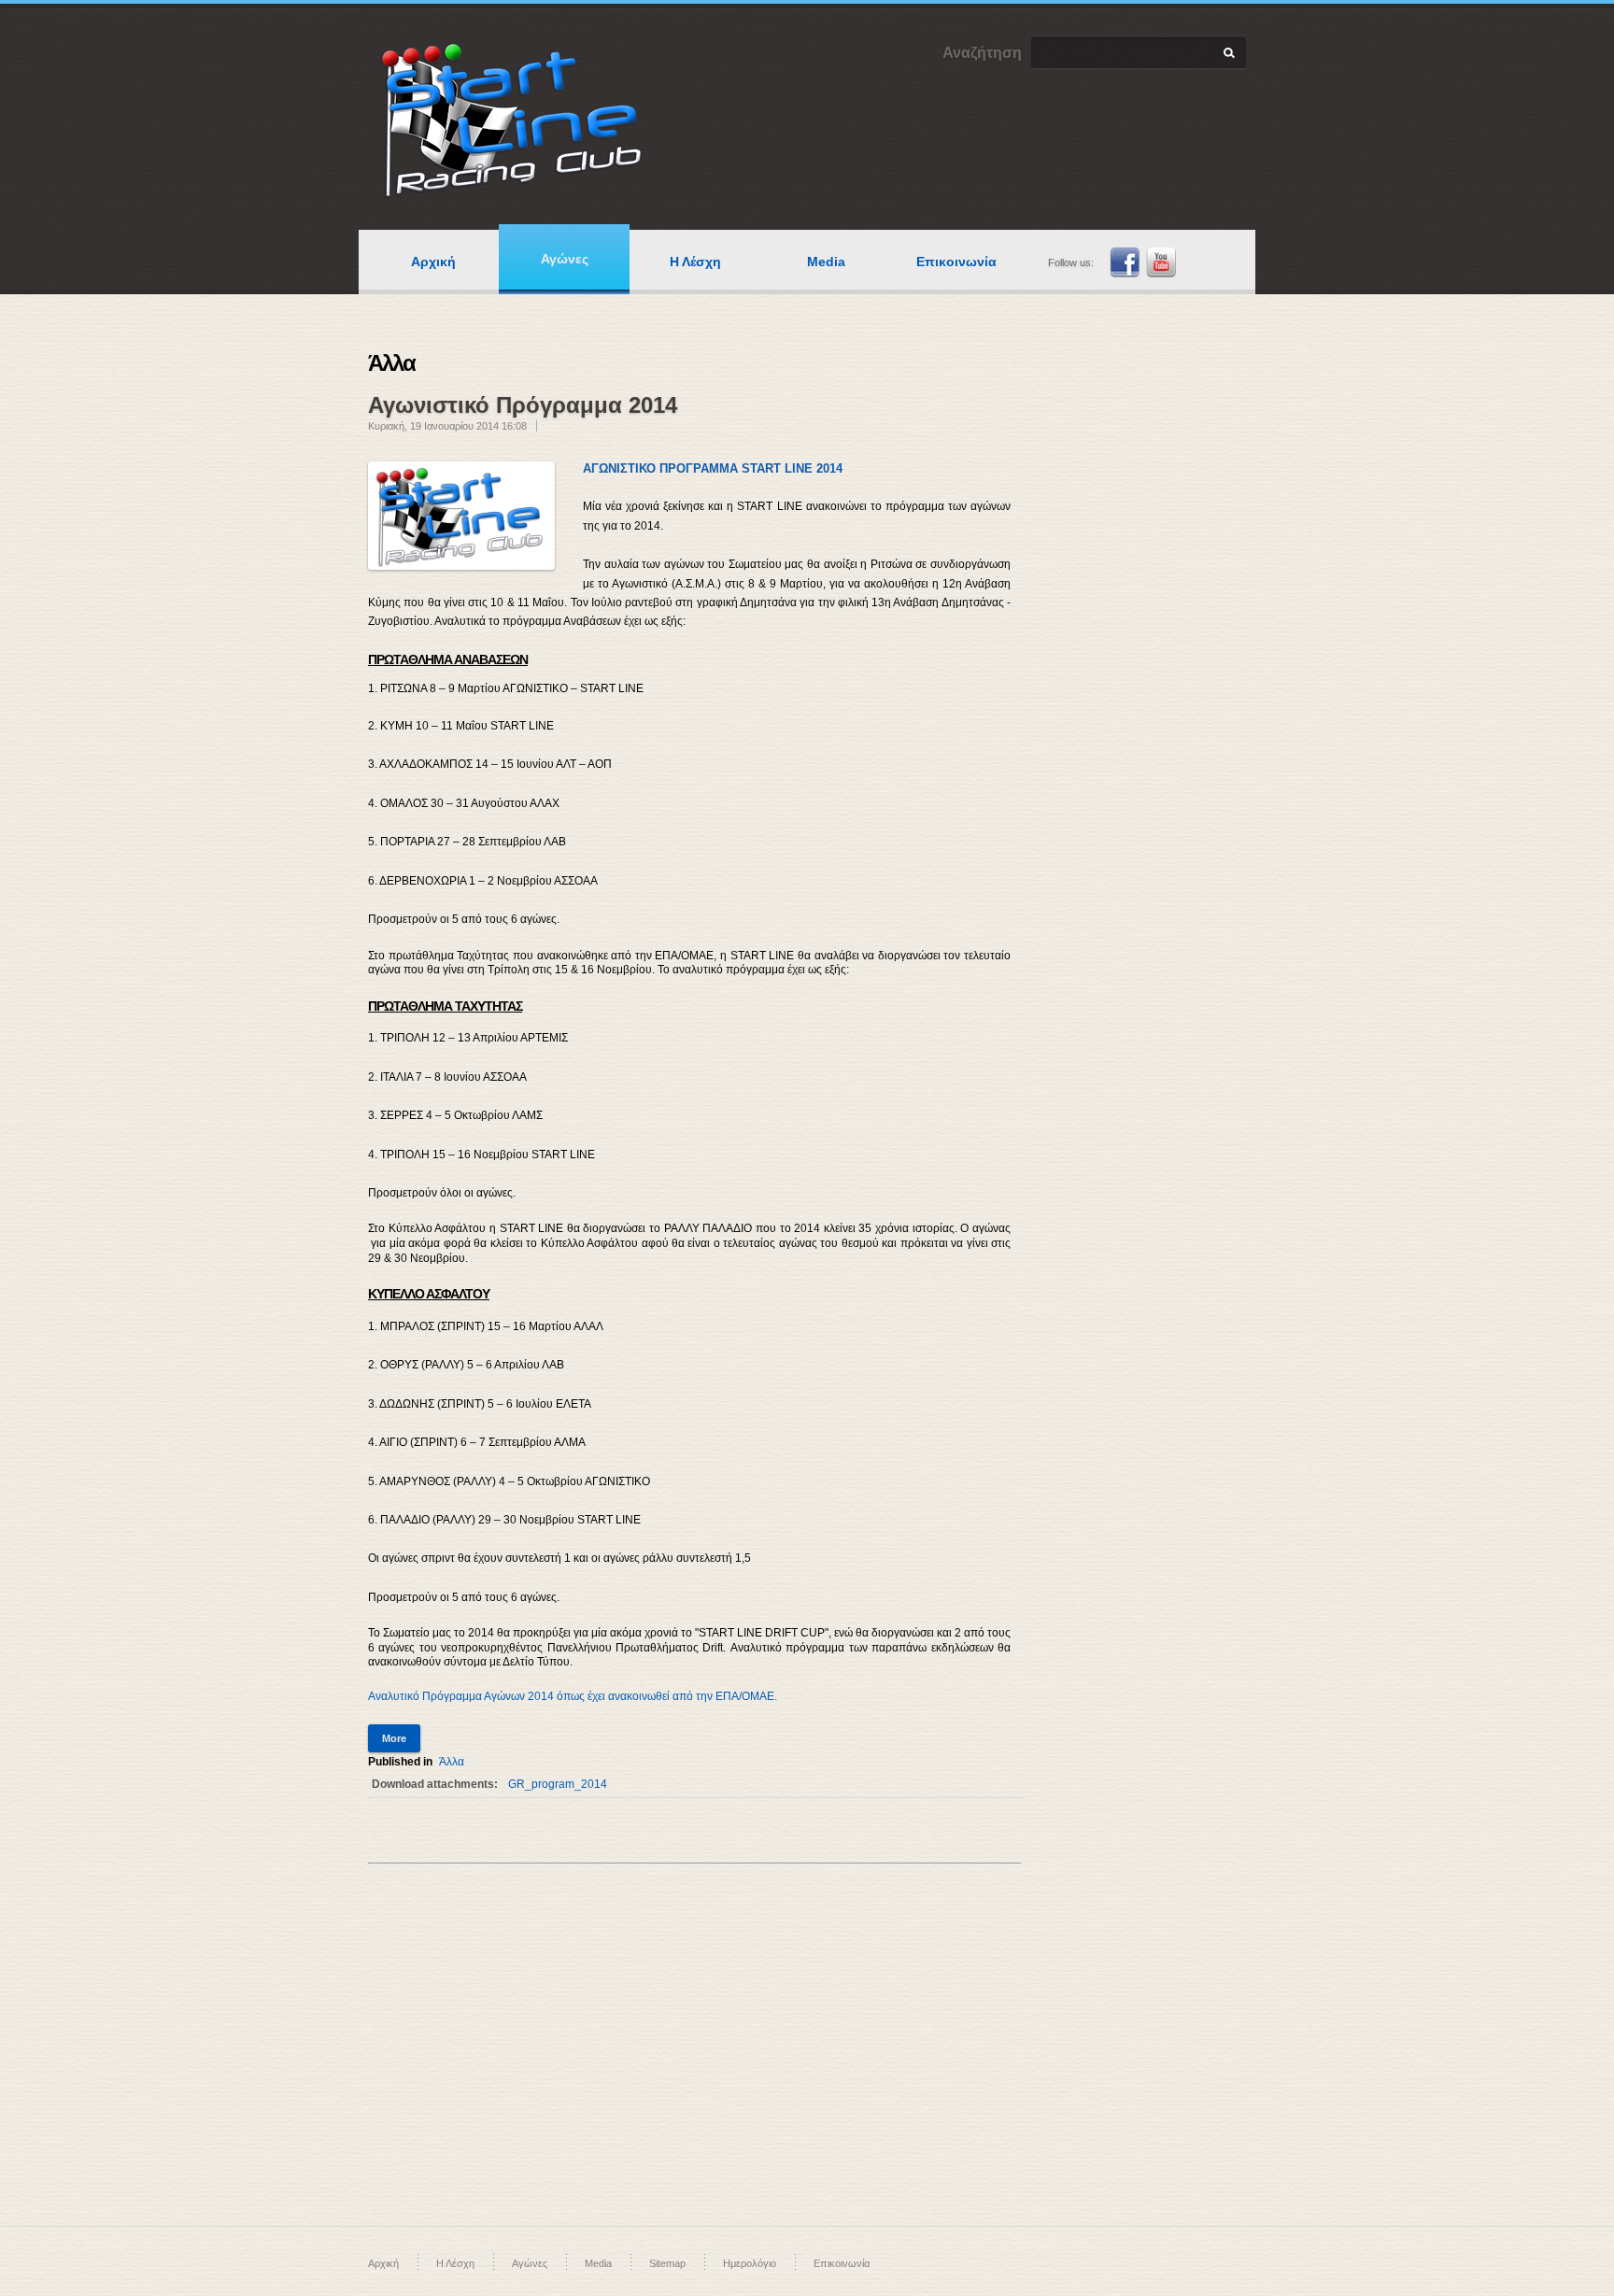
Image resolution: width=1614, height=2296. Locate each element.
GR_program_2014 (558, 1784)
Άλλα (452, 1762)
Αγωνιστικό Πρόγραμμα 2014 (523, 405)
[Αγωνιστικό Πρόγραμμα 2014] (461, 516)
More (394, 1738)
